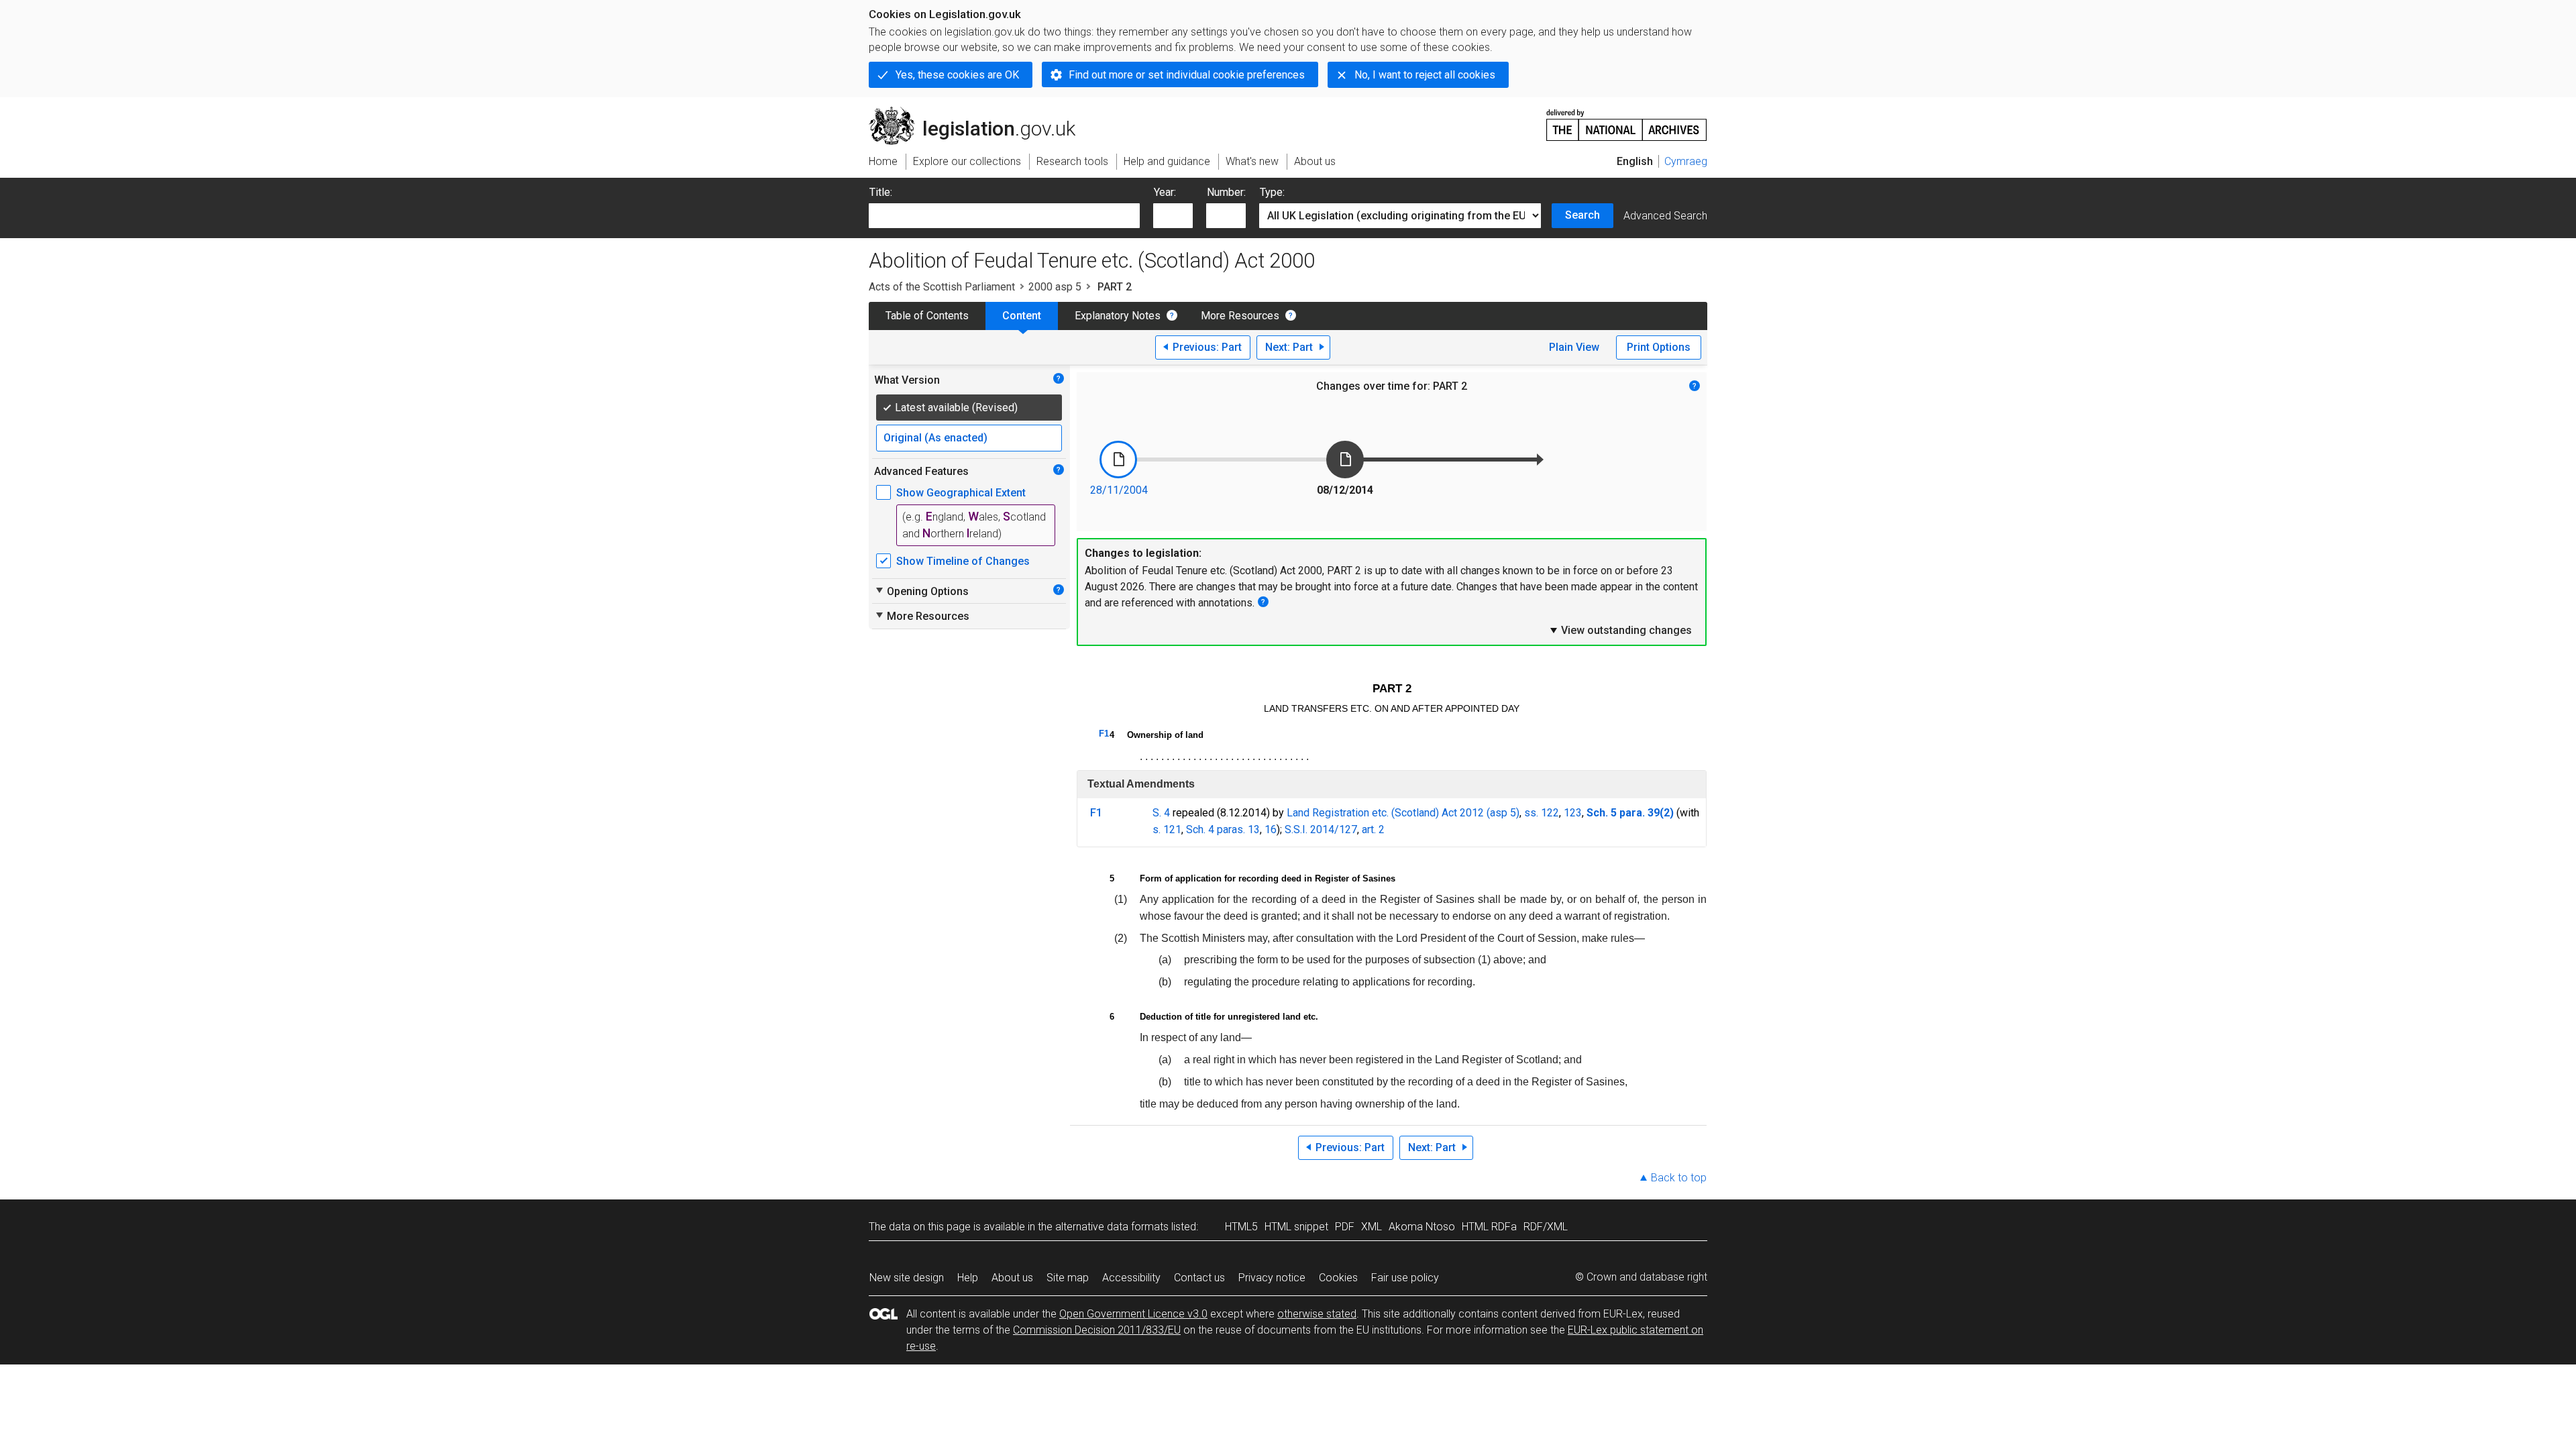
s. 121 (1167, 829)
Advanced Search (1665, 216)
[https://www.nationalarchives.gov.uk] (1627, 120)
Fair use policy (1405, 1278)
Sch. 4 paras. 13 (1223, 829)
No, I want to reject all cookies (1425, 75)
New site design (907, 1278)
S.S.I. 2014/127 (1321, 829)
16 (1271, 829)
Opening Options (921, 591)
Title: (881, 192)
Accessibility (1131, 1278)
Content (1022, 316)
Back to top (1679, 1178)
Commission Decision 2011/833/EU (1097, 1330)
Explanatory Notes (1118, 316)
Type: (1272, 192)
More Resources (1240, 316)
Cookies (1338, 1278)
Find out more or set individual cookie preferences (1187, 75)
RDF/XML (1546, 1227)
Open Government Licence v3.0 (1133, 1314)
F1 (1104, 734)
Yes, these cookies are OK (957, 75)
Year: (1165, 192)
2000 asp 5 (1055, 287)
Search (1582, 215)
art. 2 (1373, 829)
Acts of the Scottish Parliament (942, 287)
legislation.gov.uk (980, 112)
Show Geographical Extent (961, 493)
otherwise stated (1317, 1314)
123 (1573, 813)
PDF (1345, 1227)
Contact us (1199, 1278)
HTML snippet (1296, 1227)
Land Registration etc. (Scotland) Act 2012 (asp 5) (1403, 813)
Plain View (1574, 347)
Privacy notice (1272, 1278)
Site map (1068, 1278)
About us (1012, 1278)
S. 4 (1161, 813)
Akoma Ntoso (1422, 1227)
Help (968, 1278)
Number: (1226, 192)
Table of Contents (927, 316)
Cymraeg (1686, 161)
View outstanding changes (1620, 630)
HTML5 (1241, 1227)
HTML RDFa (1489, 1227)
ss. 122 (1542, 813)
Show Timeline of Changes (963, 561)
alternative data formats (1112, 1227)
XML (1372, 1227)
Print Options (1659, 347)
